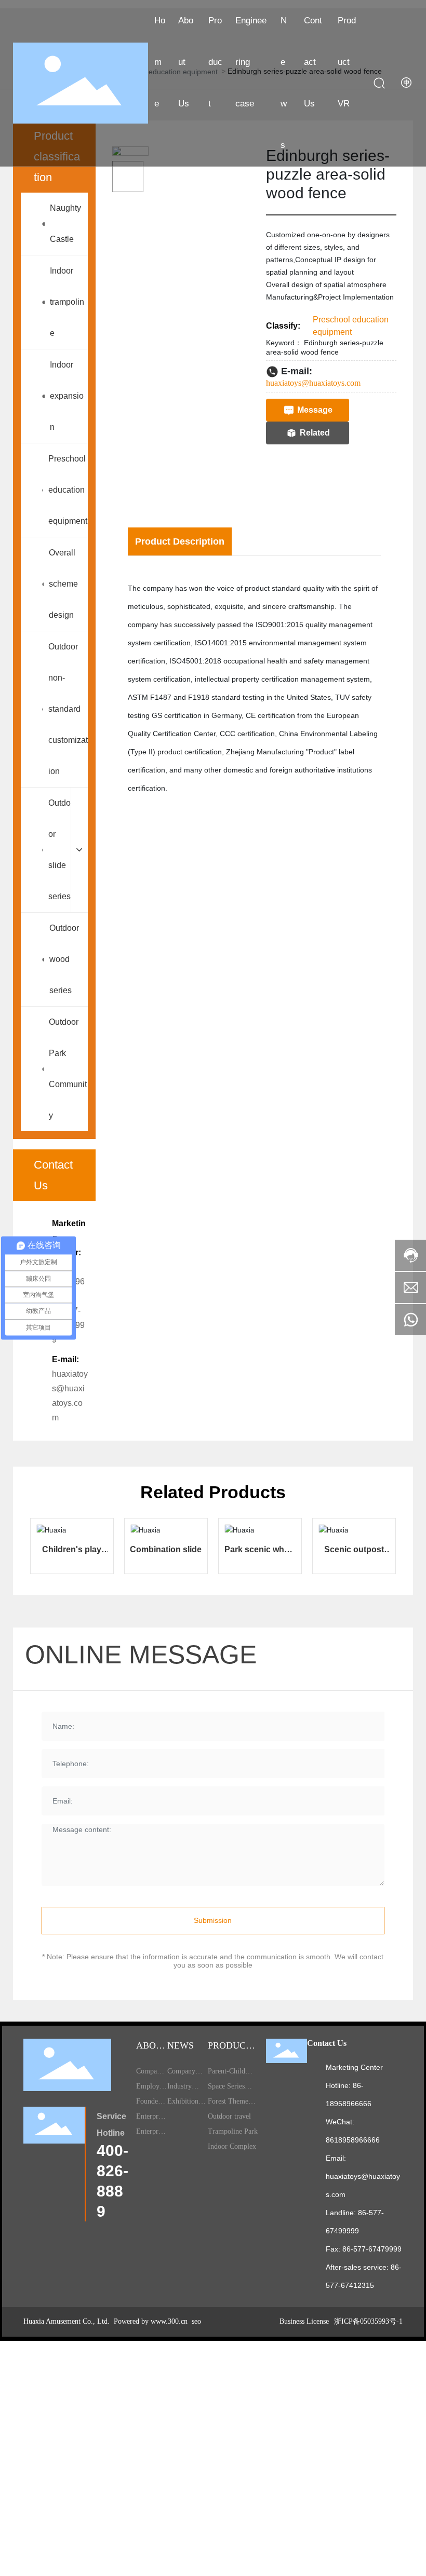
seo (195, 2321)
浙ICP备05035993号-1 (368, 2321)
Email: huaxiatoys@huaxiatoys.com (363, 2176)
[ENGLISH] (407, 83)
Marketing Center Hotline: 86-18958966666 (354, 2085)
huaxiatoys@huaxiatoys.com (313, 383)
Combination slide (166, 1549)
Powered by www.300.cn (150, 2321)
